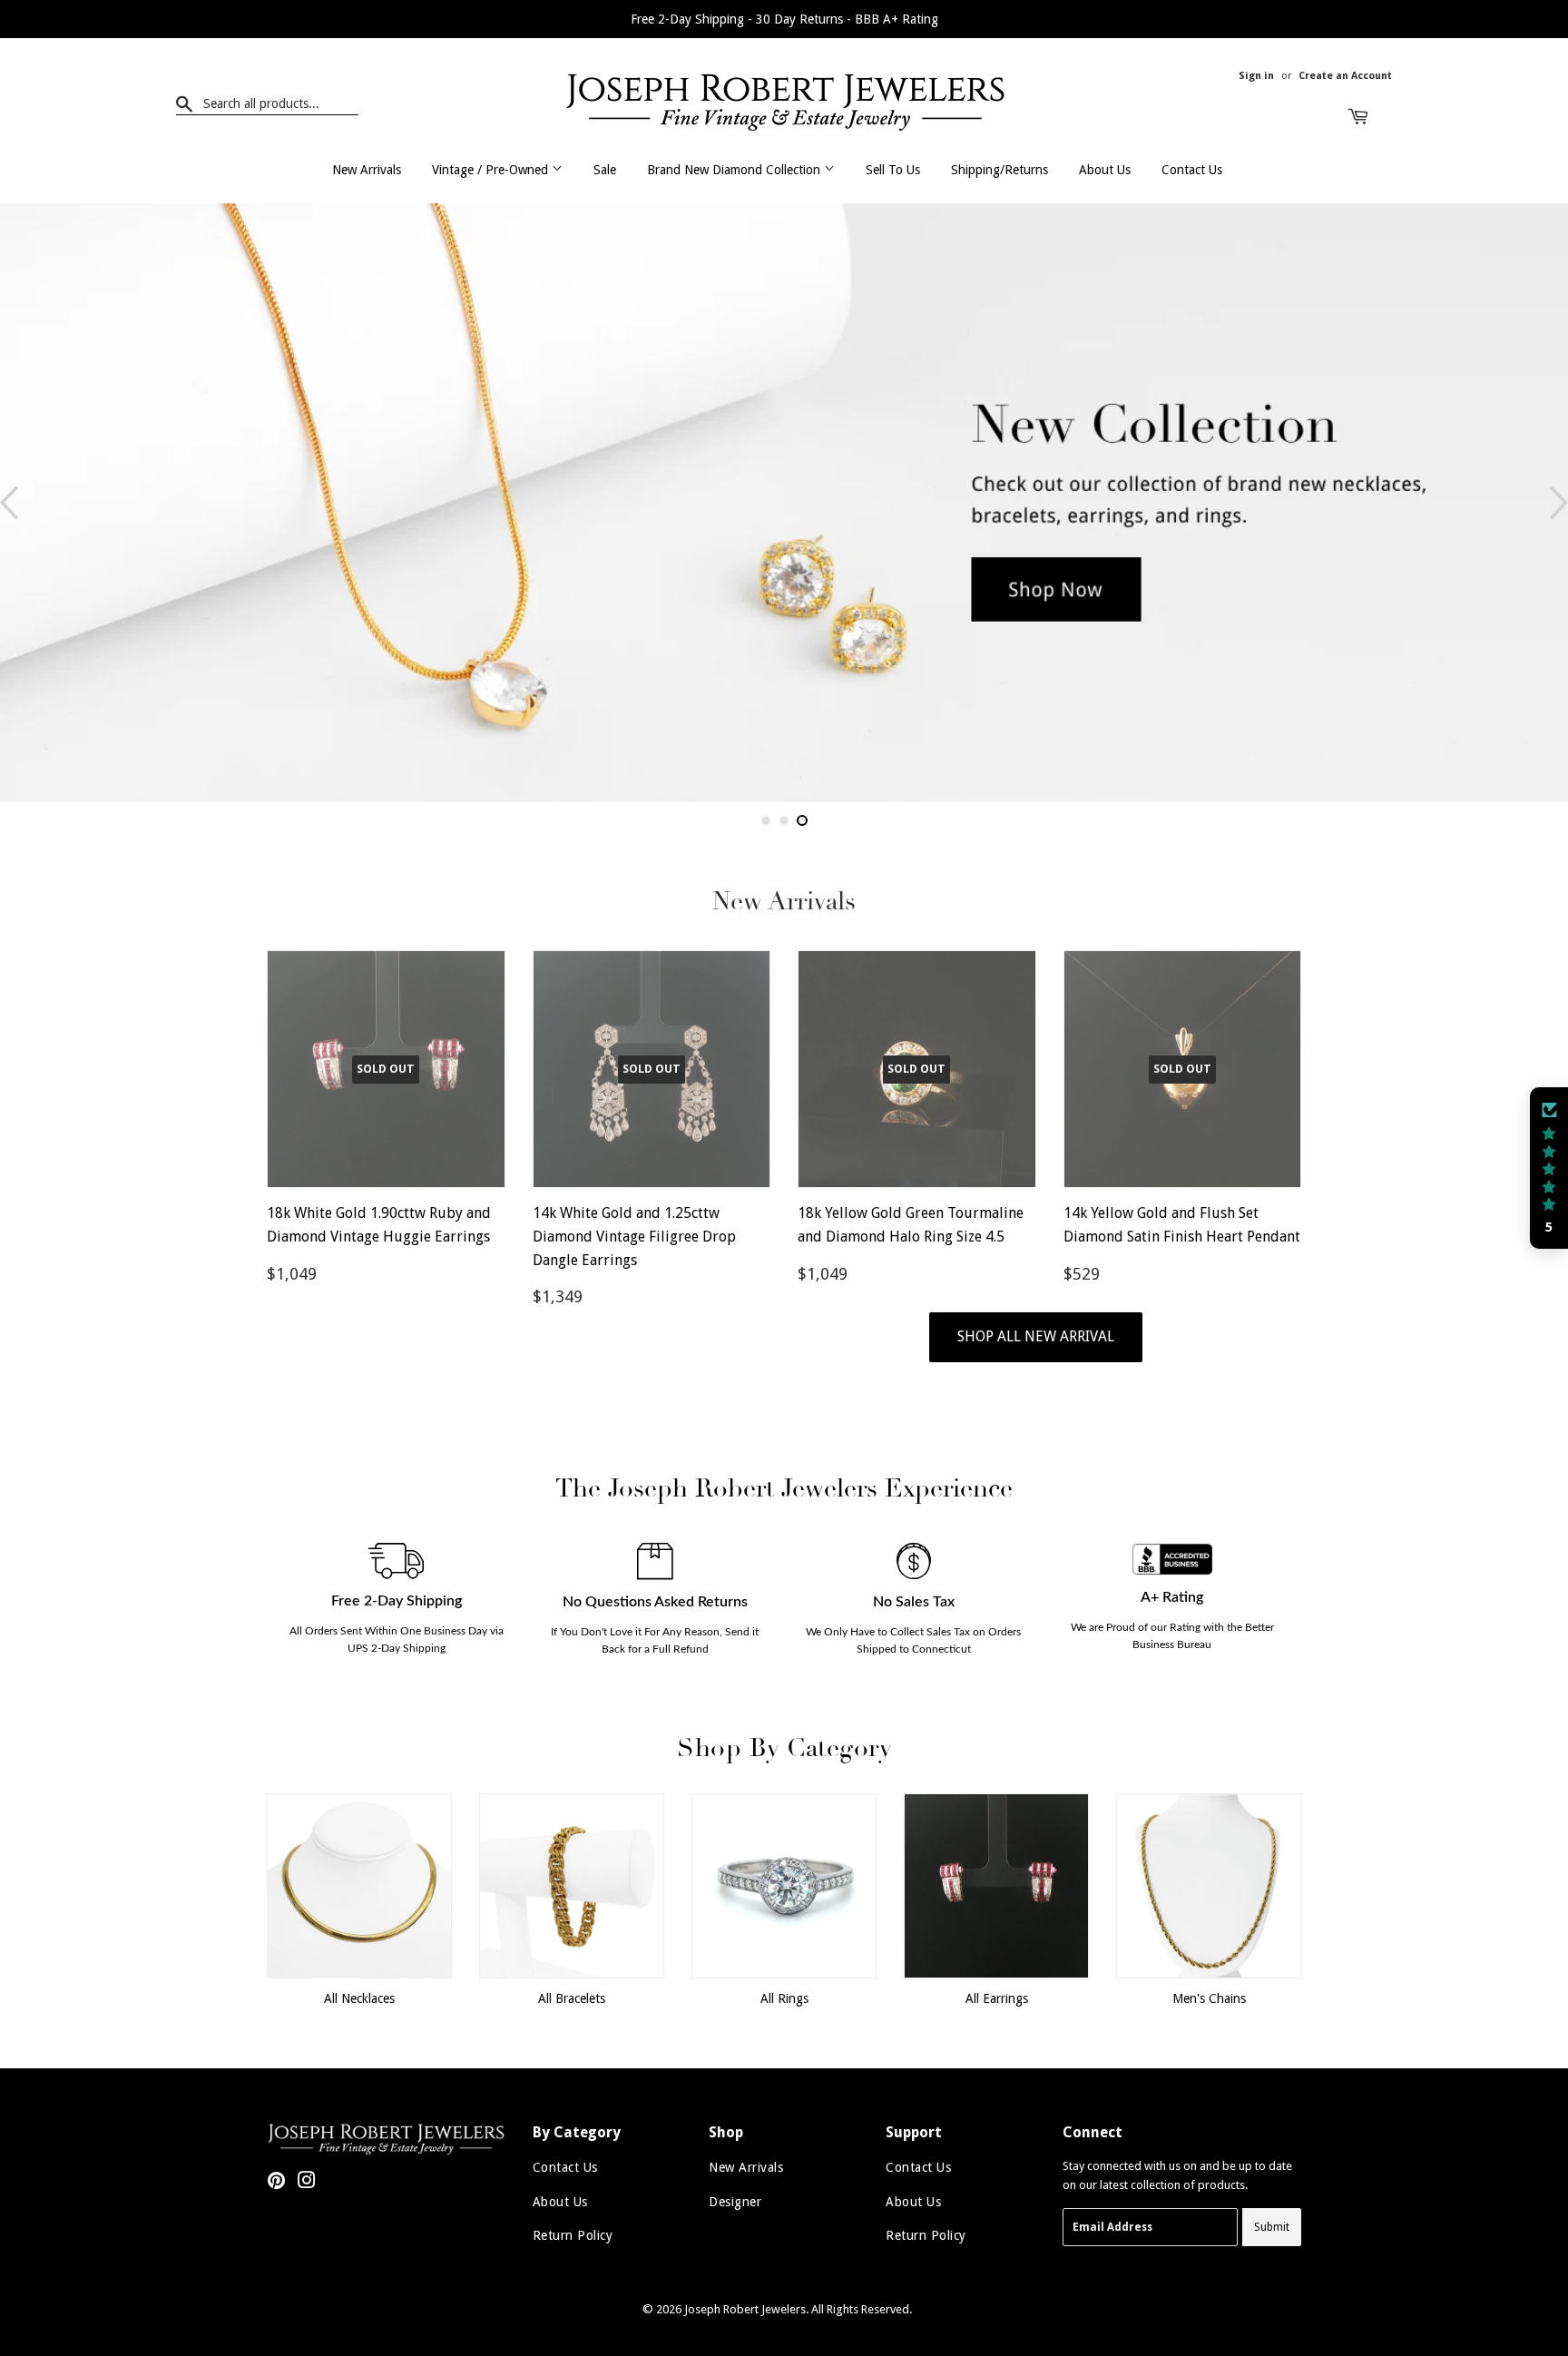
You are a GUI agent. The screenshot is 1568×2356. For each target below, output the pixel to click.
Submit (1272, 2227)
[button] (1549, 1168)
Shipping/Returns (1000, 170)
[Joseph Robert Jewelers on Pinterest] (276, 2183)
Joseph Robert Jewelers (745, 2309)
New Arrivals (367, 170)
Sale (605, 170)
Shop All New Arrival (1036, 1336)
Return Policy (573, 2235)
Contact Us (1192, 170)
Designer (735, 2202)
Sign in (1256, 76)
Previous (9, 503)
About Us (1105, 170)
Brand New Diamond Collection (735, 170)
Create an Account (1345, 76)
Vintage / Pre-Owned (492, 170)
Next (1559, 503)
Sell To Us (893, 170)
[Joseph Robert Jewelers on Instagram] (307, 2183)
